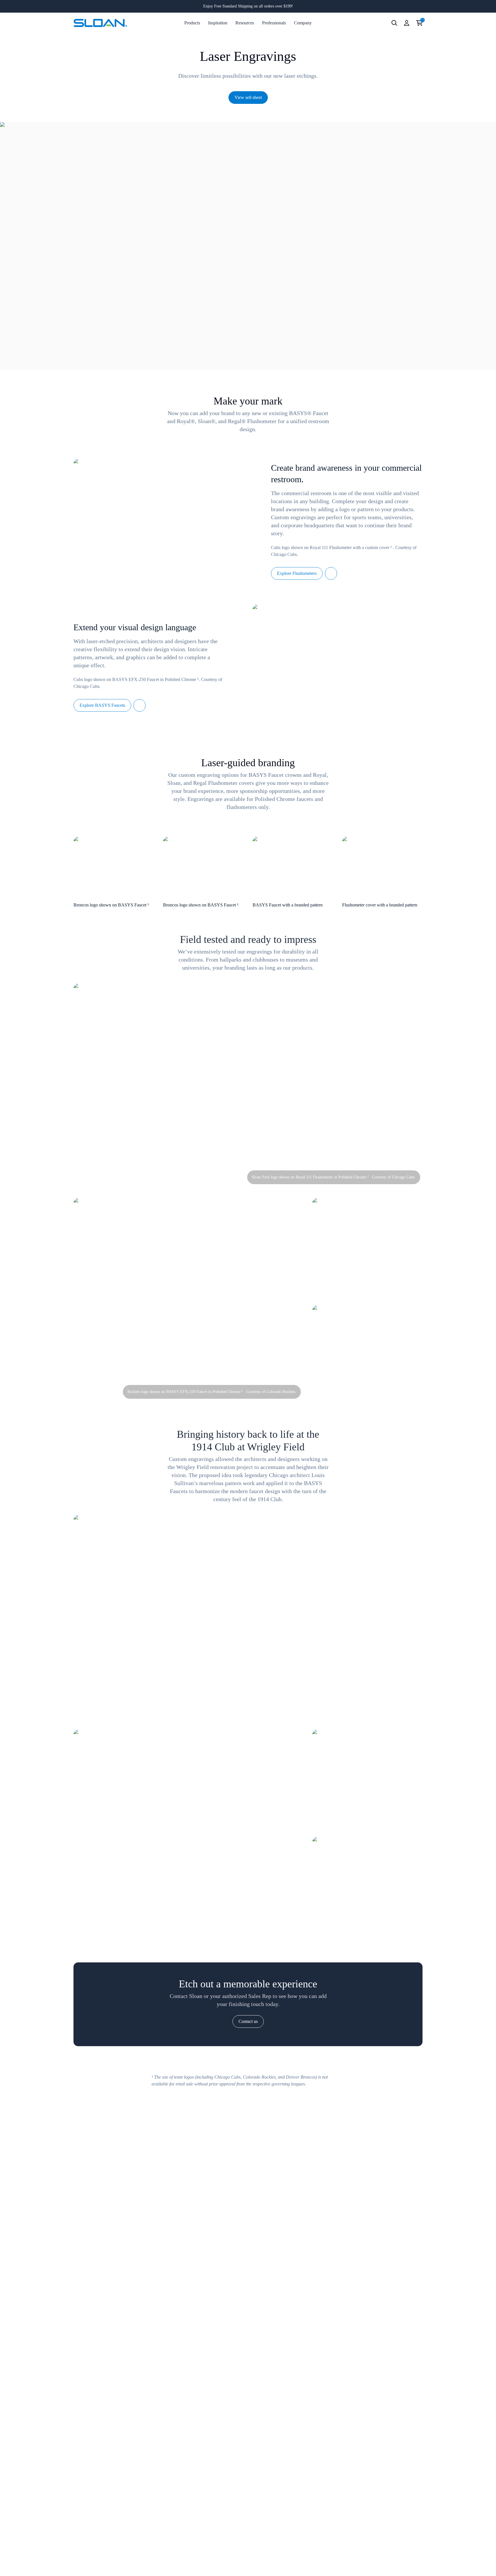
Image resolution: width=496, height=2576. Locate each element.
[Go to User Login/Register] (407, 23)
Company (303, 23)
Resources (245, 23)
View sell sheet (248, 97)
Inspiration (218, 23)
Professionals (274, 23)
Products (192, 23)
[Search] (394, 23)
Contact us (248, 2021)
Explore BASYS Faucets (102, 705)
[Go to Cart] (420, 23)
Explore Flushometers (297, 573)
